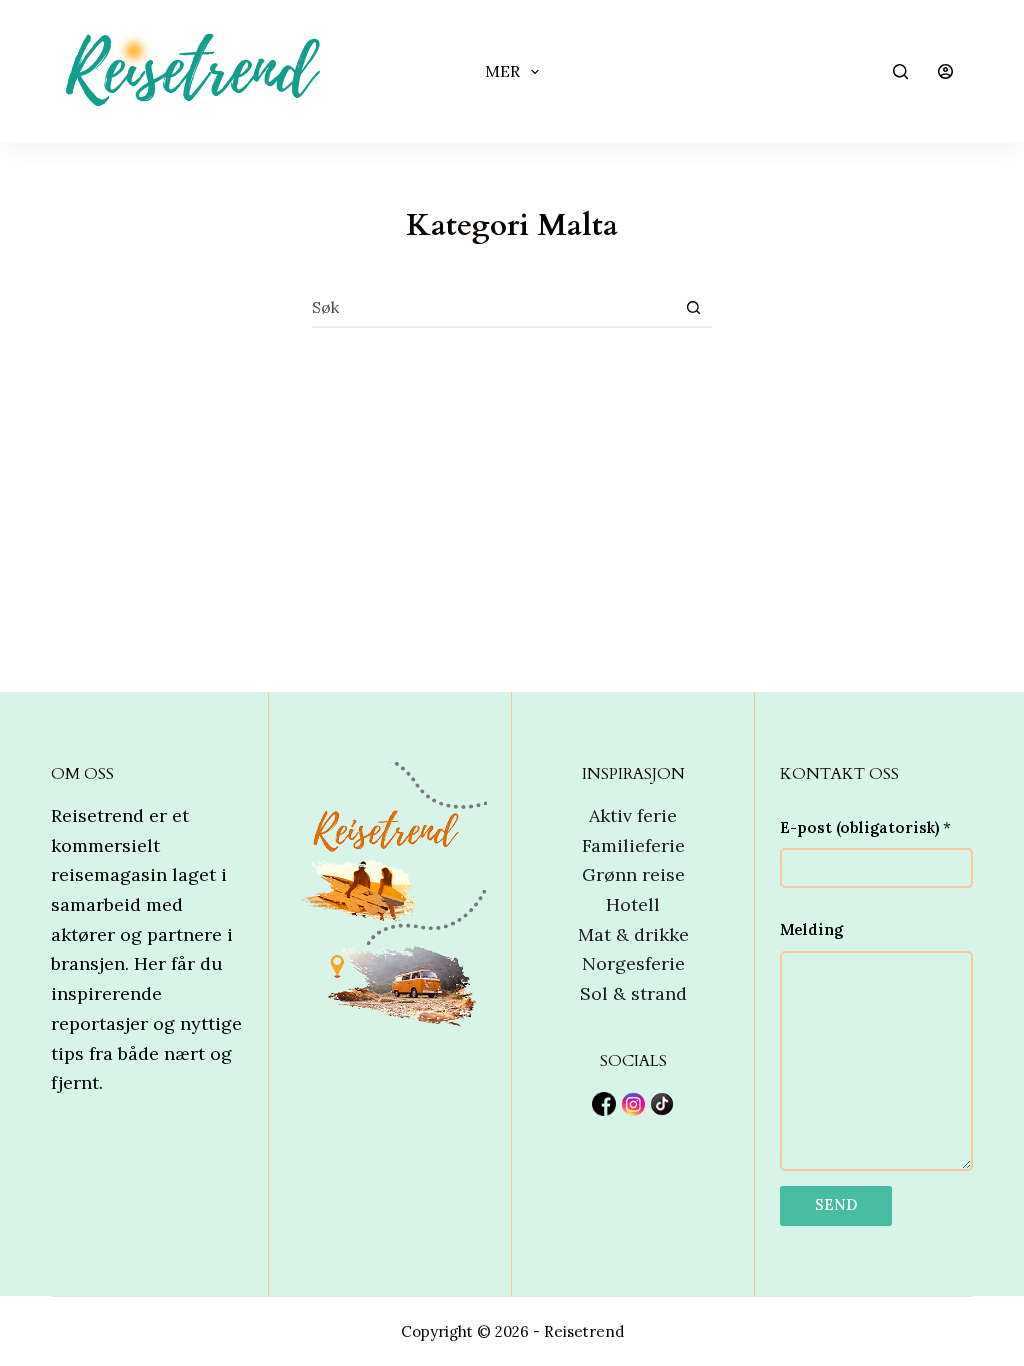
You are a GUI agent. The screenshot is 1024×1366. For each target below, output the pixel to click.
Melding (811, 929)
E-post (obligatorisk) (865, 827)
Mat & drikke (633, 934)
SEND (836, 1204)
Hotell (633, 904)
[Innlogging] (945, 71)
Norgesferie (633, 963)
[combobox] (493, 307)
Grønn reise (633, 874)
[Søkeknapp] (693, 307)
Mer (502, 71)
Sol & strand (633, 993)
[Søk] (900, 71)
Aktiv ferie (633, 815)
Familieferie (633, 845)
